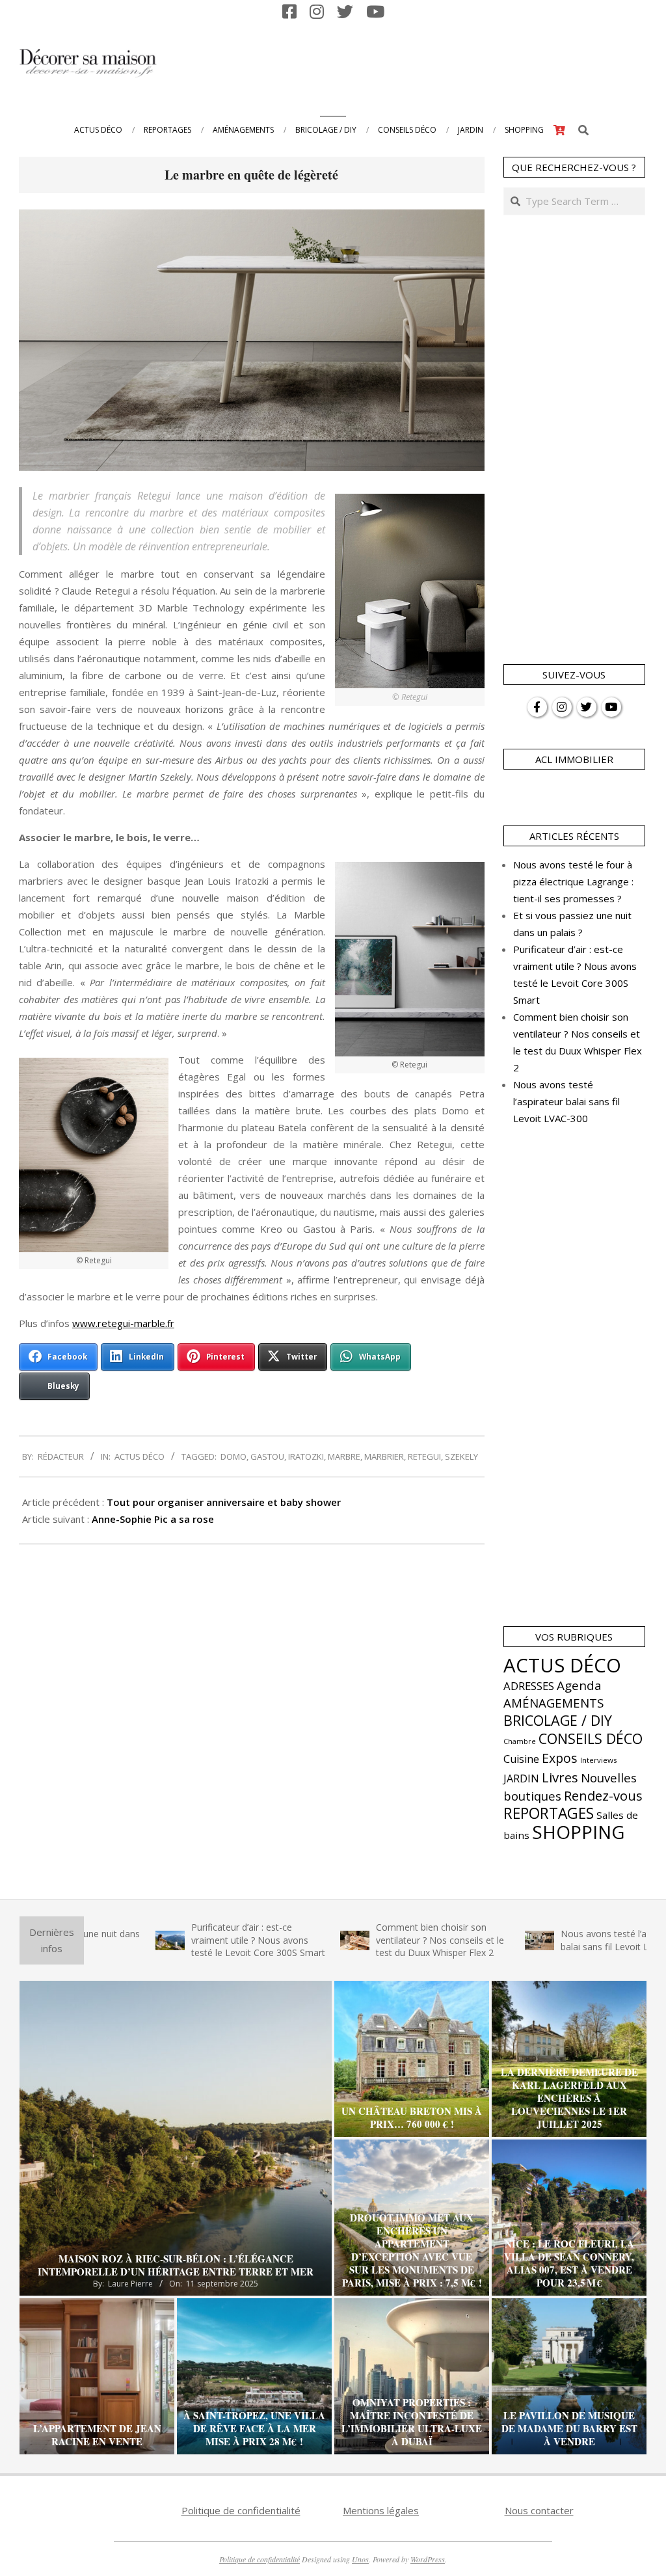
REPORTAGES (549, 1813)
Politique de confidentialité (241, 2510)
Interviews (599, 1760)
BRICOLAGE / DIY (558, 1720)
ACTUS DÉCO (140, 1456)
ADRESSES (529, 1686)
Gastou (267, 1456)
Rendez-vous (603, 1795)
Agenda (579, 1685)
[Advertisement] (406, 62)
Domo (233, 1456)
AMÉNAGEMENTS (553, 1703)
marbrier (384, 1456)
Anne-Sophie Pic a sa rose (153, 1519)
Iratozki (306, 1456)
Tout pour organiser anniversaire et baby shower (224, 1502)
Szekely (461, 1456)
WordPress (428, 2559)
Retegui (424, 1456)
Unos (360, 2559)
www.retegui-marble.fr (123, 1323)
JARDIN (521, 1778)
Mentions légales (381, 2510)
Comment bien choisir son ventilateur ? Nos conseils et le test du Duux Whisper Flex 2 (363, 1940)
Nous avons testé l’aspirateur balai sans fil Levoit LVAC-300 (566, 1101)
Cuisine (521, 1759)
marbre (344, 1456)
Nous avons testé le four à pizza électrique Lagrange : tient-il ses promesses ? (573, 881)
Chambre (520, 1741)
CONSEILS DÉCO (591, 1738)
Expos (560, 1758)
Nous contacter (539, 2510)
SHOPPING (578, 1832)
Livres (560, 1777)
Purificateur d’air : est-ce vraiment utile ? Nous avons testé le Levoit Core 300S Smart (181, 1940)
